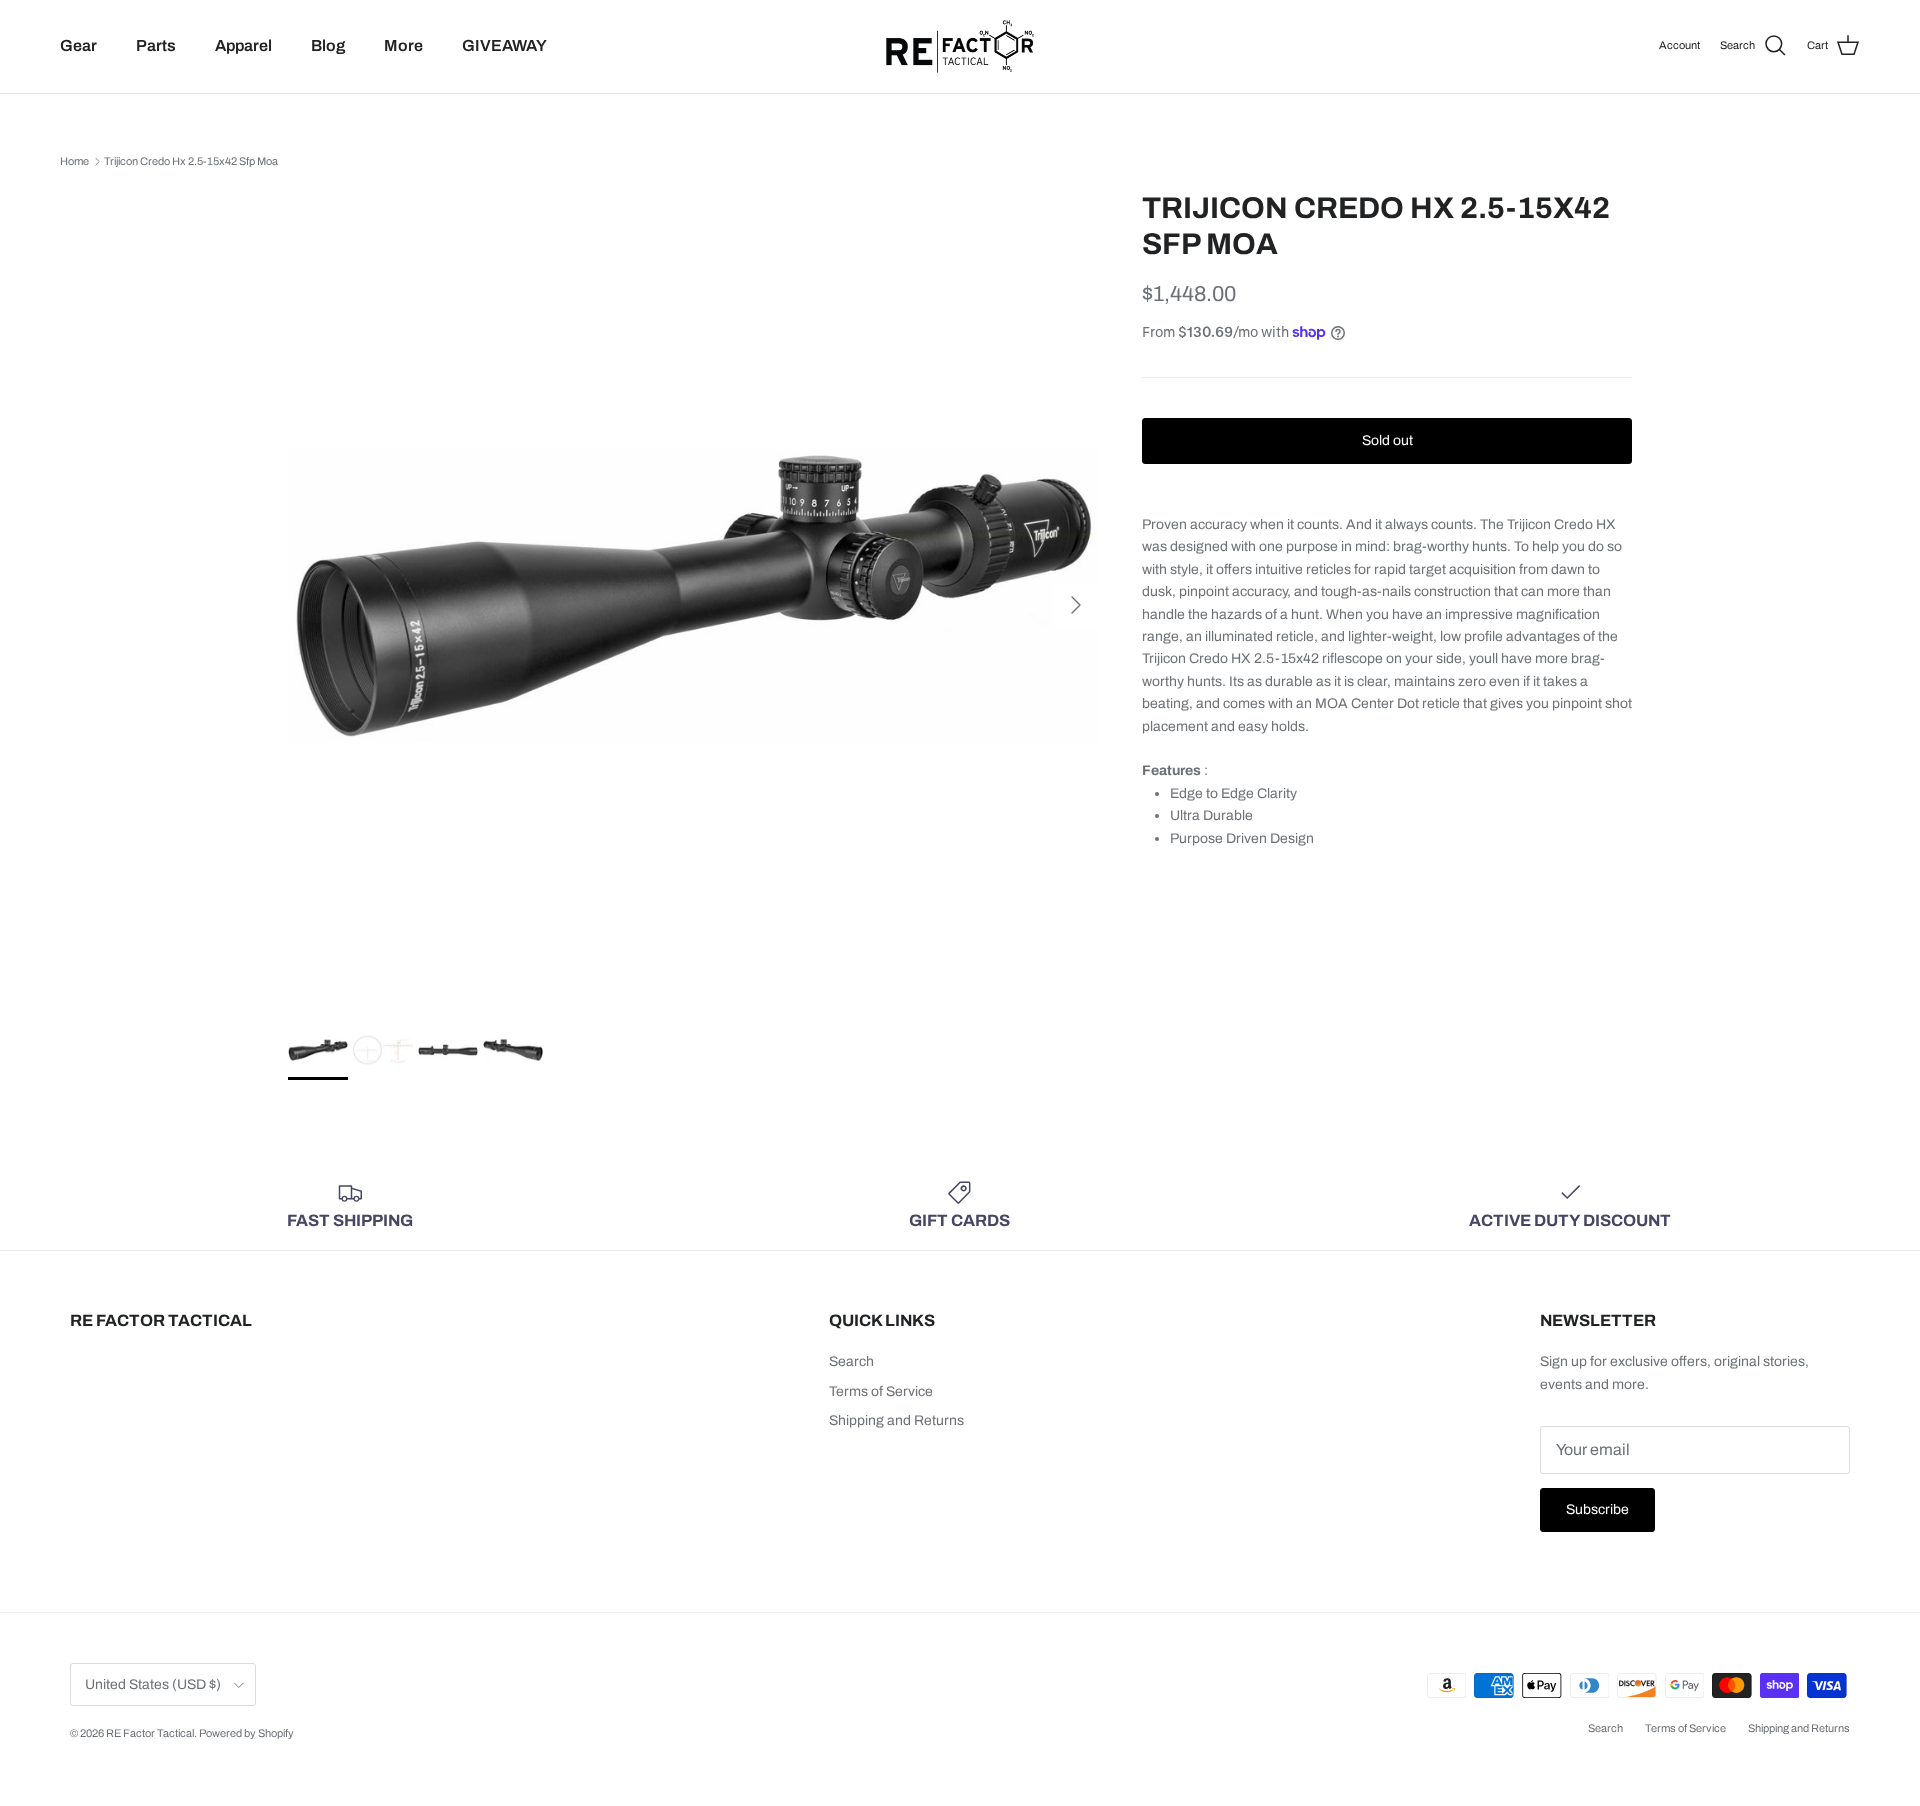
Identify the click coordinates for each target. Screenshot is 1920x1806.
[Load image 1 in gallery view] (693, 595)
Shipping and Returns (896, 1420)
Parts (156, 45)
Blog (328, 45)
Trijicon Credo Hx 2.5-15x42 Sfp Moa (191, 161)
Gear (78, 45)
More (403, 45)
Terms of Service (881, 1391)
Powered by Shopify (246, 1733)
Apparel (243, 45)
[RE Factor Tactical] (960, 46)
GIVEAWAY (504, 45)
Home (74, 161)
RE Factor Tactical (150, 1733)
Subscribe (1597, 1509)
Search (851, 1361)
